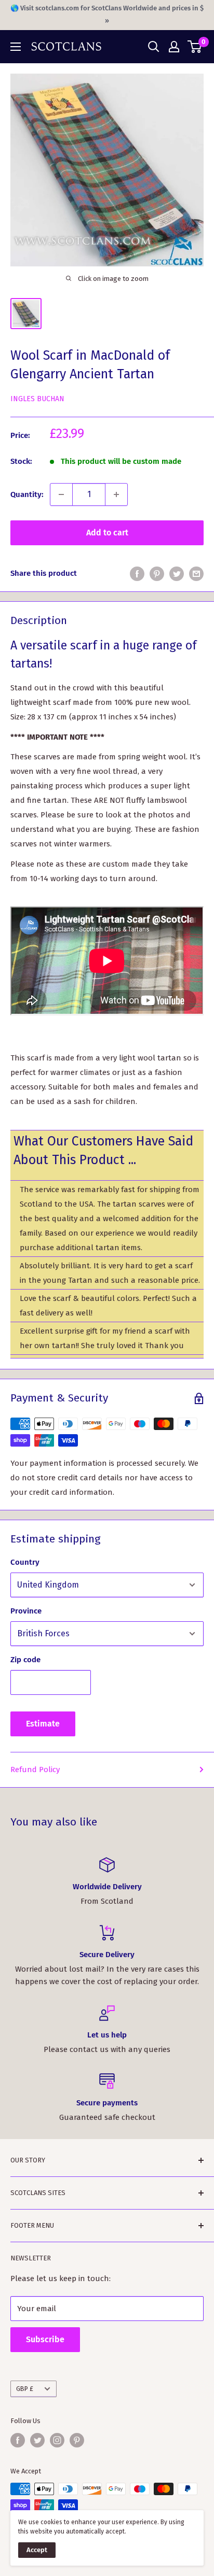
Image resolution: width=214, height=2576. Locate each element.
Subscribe (45, 2339)
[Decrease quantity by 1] (61, 494)
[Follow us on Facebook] (18, 2440)
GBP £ (25, 2389)
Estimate (43, 1724)
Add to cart (107, 533)
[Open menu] (16, 47)
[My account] (174, 47)
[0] (195, 47)
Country (25, 1562)
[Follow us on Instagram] (57, 2440)
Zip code (25, 1660)
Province (26, 1611)
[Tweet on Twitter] (177, 574)
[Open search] (154, 47)
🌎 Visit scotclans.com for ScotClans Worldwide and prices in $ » (107, 14)
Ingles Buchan (37, 399)
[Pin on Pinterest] (157, 574)
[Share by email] (196, 574)
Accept (37, 2550)
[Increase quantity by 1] (116, 494)
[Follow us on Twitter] (37, 2440)
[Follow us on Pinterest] (77, 2440)
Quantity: (27, 494)
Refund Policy (35, 1770)
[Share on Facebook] (137, 574)
